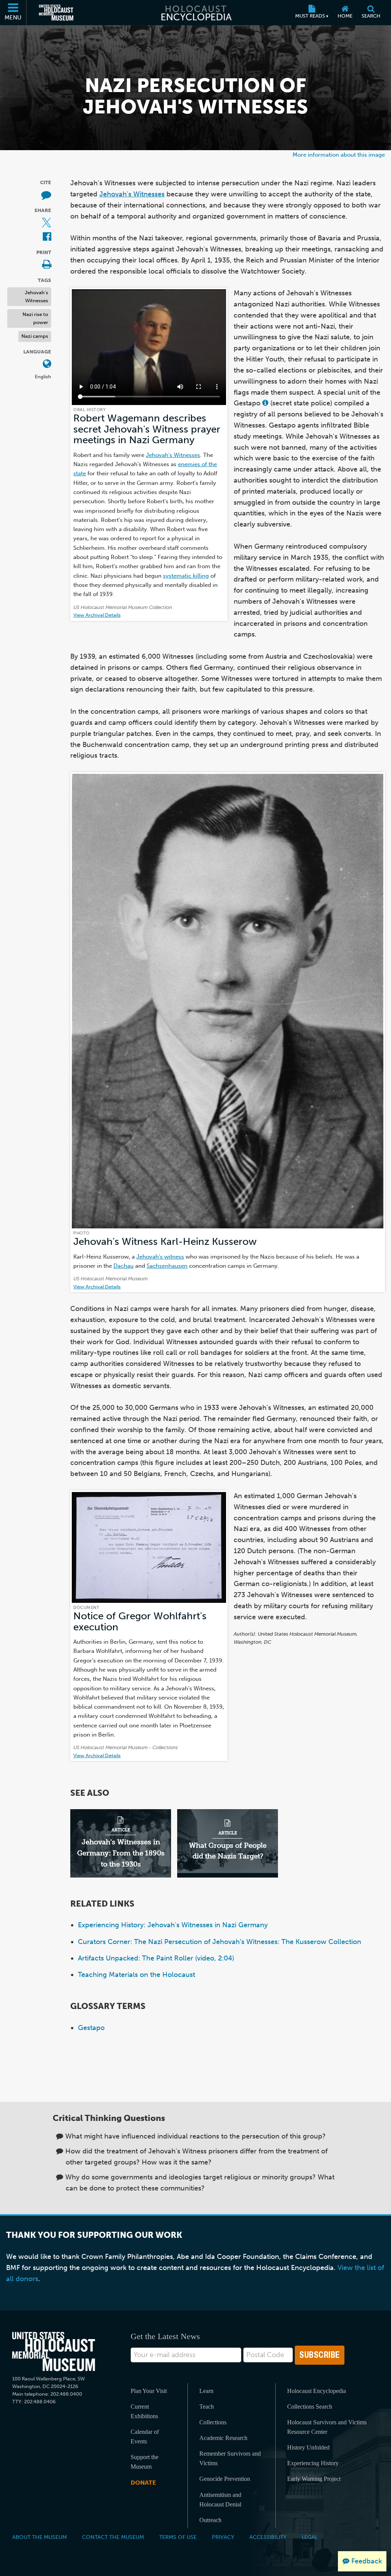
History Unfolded (308, 2447)
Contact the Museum (113, 2537)
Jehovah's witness (160, 1256)
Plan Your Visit (149, 2391)
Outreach (210, 2520)
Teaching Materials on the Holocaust (137, 1975)
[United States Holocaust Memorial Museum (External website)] (56, 13)
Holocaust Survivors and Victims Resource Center (327, 2427)
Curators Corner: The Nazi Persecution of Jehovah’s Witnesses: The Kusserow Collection (220, 1942)
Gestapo (91, 2028)
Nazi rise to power (35, 318)
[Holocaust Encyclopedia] (196, 13)
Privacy (223, 2537)
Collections (213, 2422)
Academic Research (223, 2438)
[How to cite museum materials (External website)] (46, 195)
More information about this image (339, 155)
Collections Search (310, 2407)
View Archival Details (97, 615)
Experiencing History (313, 2463)
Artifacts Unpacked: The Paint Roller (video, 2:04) (156, 1958)
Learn (206, 2391)
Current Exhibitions (144, 2411)
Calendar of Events (145, 2437)
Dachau (124, 1266)
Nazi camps (35, 336)
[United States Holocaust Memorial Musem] (54, 2352)
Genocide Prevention (225, 2479)
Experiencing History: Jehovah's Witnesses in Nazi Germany (173, 1925)
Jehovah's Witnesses (36, 296)
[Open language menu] (47, 364)
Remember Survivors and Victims (230, 2458)
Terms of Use (178, 2537)
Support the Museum (145, 2462)
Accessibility (268, 2537)
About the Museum (40, 2537)
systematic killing (186, 576)
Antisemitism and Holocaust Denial (220, 2500)
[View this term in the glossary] (265, 403)
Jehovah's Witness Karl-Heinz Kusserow (165, 1242)
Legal (310, 2537)
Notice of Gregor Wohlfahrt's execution (140, 1621)
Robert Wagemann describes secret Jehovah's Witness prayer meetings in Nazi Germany (147, 429)
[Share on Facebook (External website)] (47, 237)
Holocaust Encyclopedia (317, 2391)
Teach (207, 2407)
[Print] (47, 265)
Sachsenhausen (167, 1266)
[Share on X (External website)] (47, 223)
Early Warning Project (314, 2479)
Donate (143, 2483)
